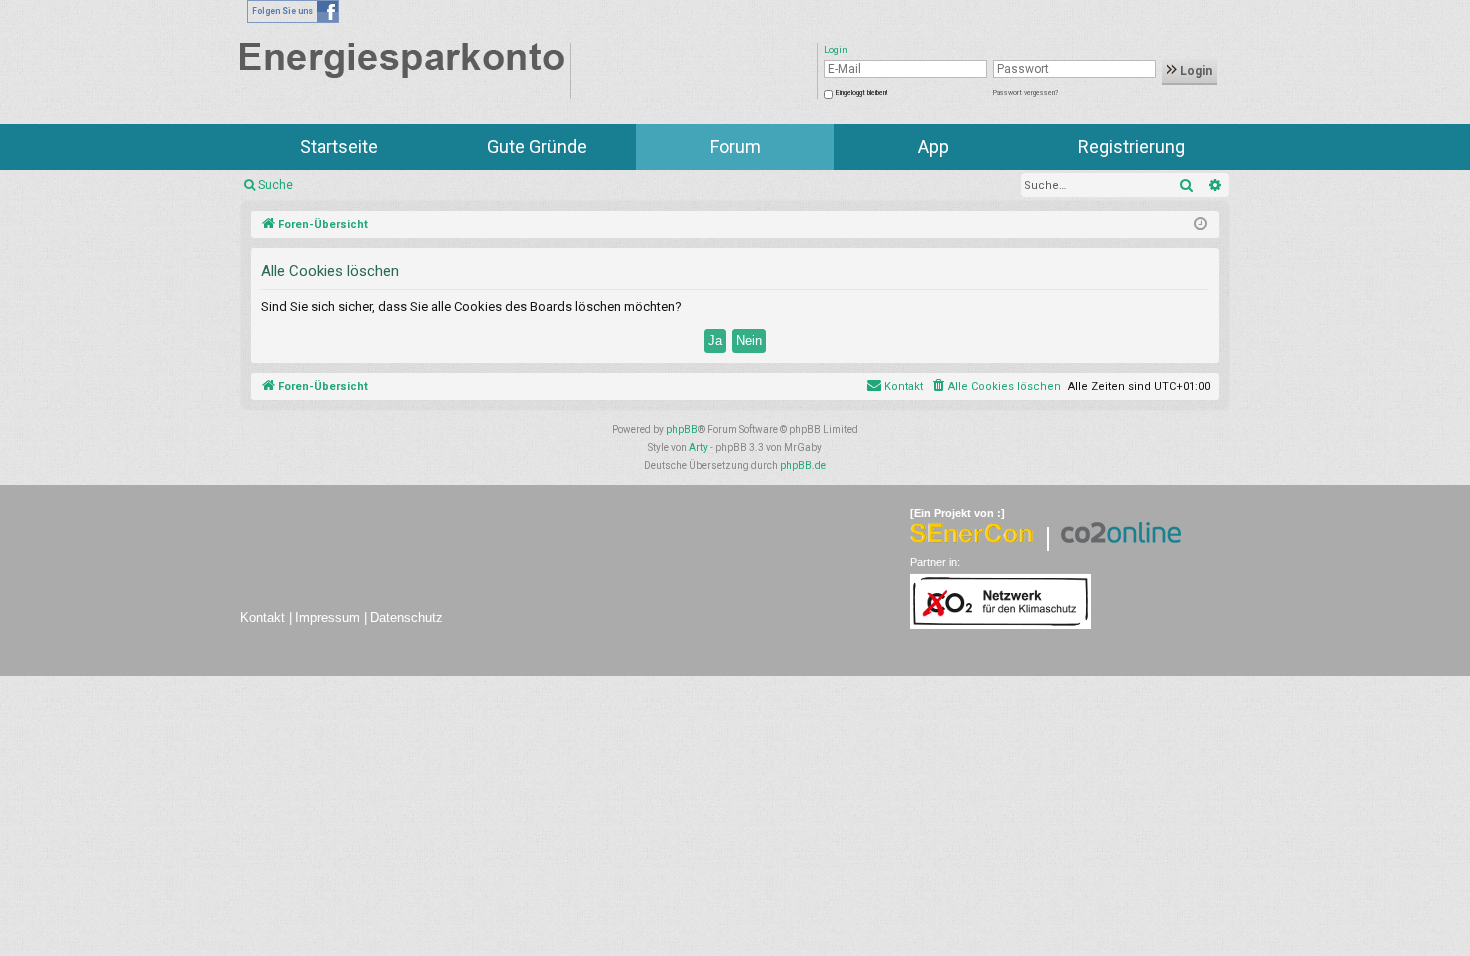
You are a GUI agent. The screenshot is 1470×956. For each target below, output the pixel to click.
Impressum (327, 617)
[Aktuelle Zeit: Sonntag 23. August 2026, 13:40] (1200, 225)
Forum (735, 146)
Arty (698, 447)
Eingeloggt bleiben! (861, 93)
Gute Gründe (537, 146)
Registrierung (1131, 146)
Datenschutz (406, 617)
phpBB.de (803, 465)
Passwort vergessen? (1025, 93)
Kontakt (262, 617)
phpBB (682, 429)
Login (1194, 71)
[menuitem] (995, 387)
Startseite (339, 146)
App (933, 146)
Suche (275, 185)
